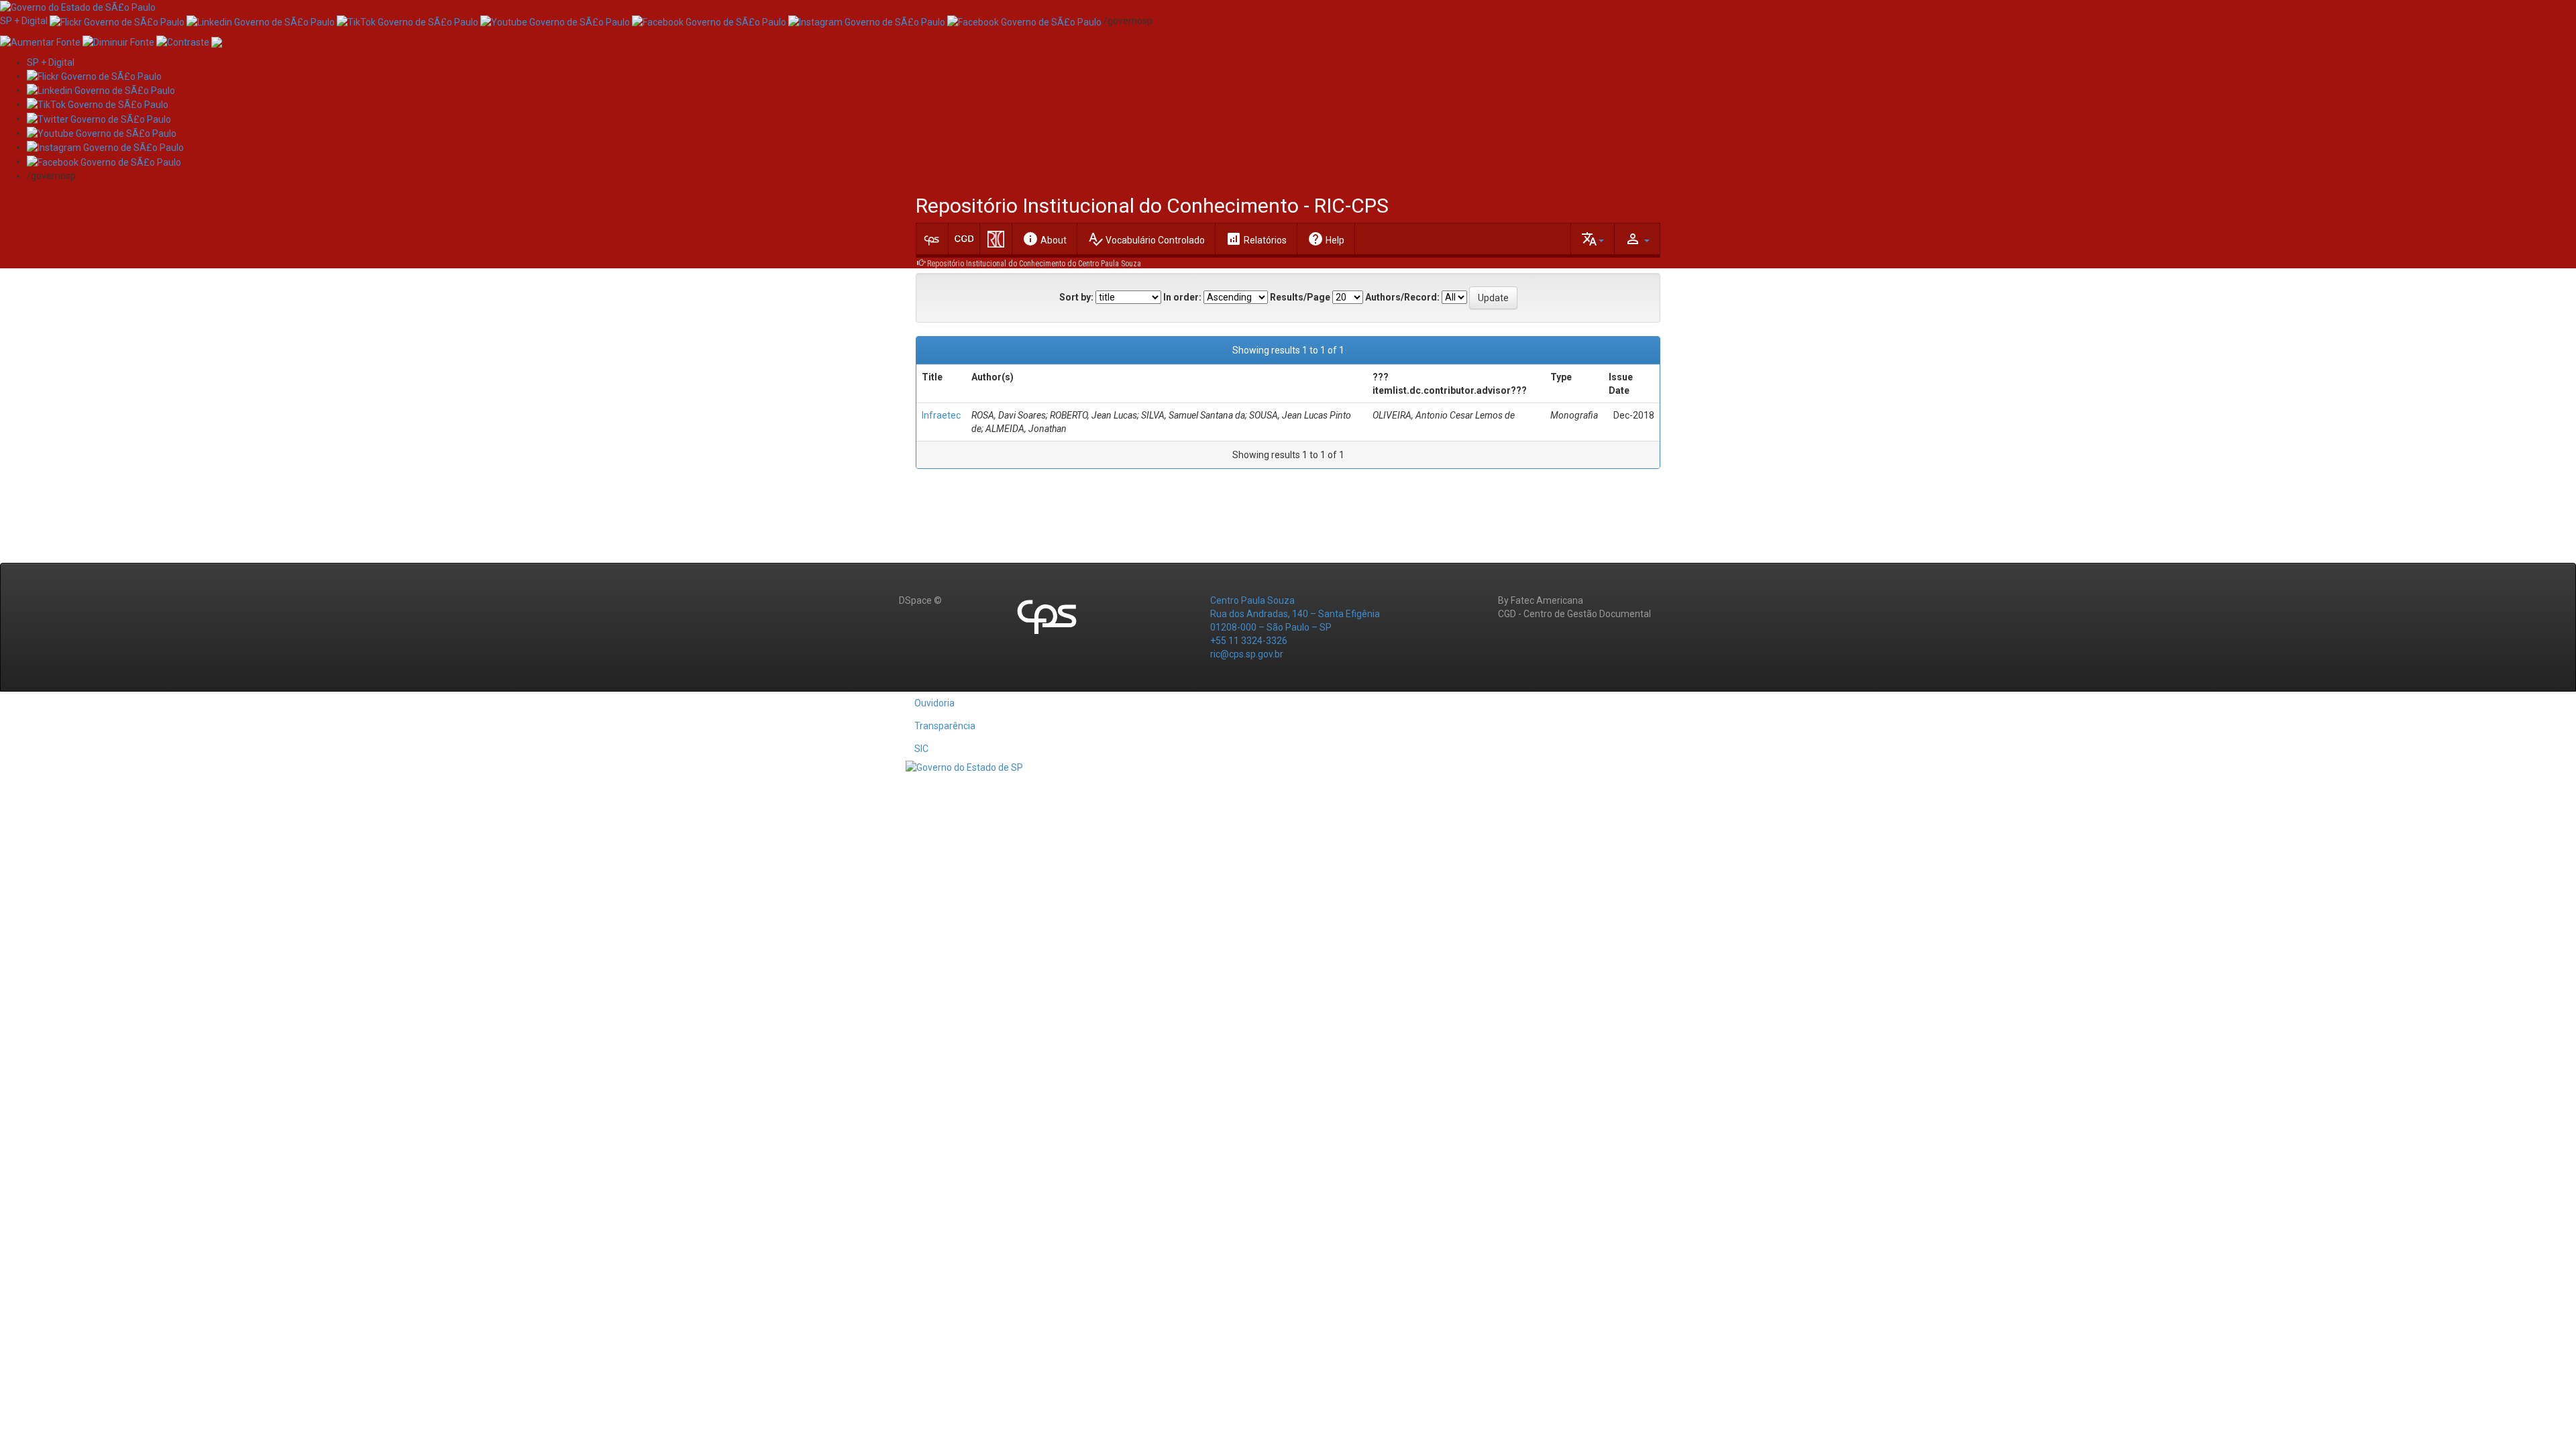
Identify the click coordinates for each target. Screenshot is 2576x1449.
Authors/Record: (1402, 297)
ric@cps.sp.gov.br (1247, 654)
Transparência (945, 726)
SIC (921, 749)
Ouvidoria (934, 703)
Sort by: (1076, 297)
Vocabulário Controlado (1146, 239)
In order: (1182, 297)
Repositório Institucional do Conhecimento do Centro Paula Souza (1034, 264)
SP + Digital (24, 21)
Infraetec (941, 415)
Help (1326, 239)
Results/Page (1300, 297)
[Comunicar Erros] (217, 41)
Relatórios (1256, 239)
